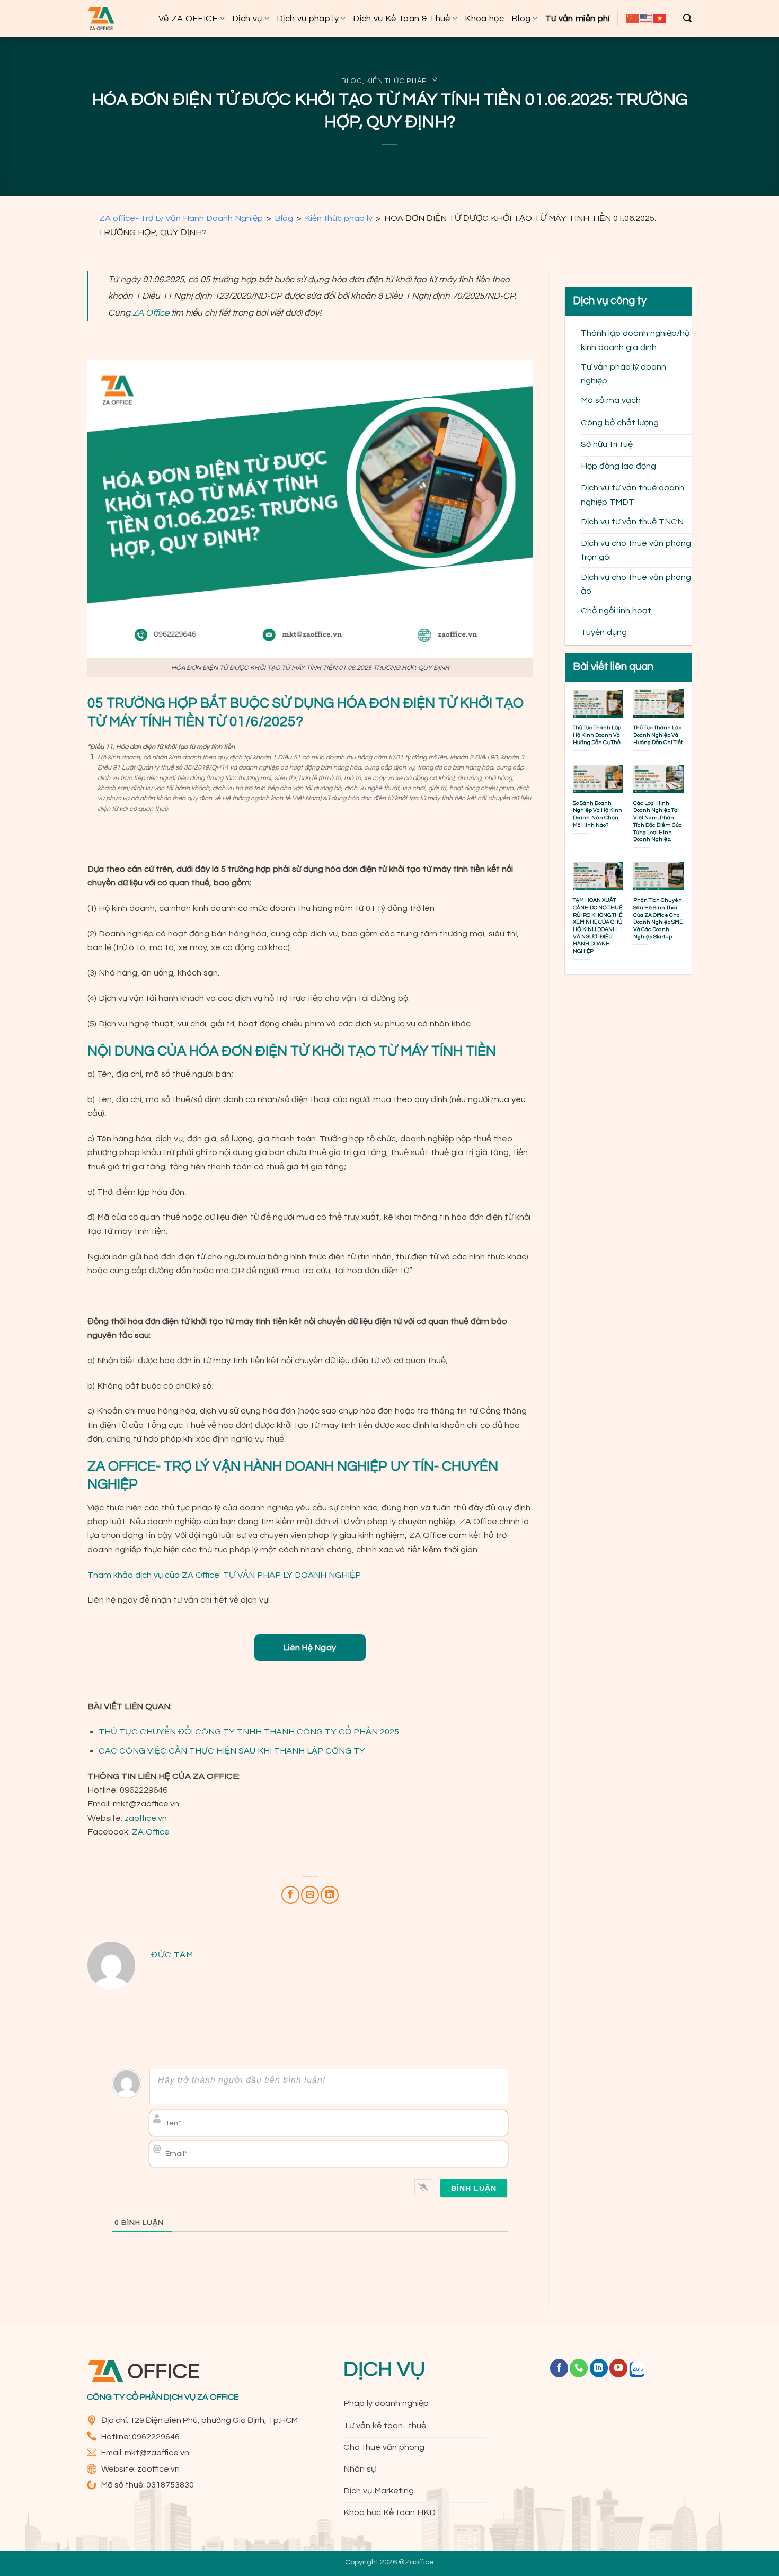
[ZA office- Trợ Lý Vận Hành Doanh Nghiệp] (101, 19)
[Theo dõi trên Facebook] (559, 2368)
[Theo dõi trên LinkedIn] (599, 2368)
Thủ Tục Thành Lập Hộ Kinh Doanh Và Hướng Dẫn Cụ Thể (597, 735)
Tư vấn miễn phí (578, 18)
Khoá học (484, 18)
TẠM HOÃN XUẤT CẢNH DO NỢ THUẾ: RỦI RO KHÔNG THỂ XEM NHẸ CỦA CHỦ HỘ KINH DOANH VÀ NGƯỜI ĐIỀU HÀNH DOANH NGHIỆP (598, 925)
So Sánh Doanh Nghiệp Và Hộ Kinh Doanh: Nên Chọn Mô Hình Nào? (597, 813)
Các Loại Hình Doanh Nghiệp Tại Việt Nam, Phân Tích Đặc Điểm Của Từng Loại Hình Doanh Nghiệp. (658, 821)
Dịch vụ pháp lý (308, 18)
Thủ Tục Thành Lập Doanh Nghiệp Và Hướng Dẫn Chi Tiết (658, 735)
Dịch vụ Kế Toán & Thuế (401, 18)
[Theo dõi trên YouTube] (618, 2368)
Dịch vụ (247, 18)
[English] (647, 19)
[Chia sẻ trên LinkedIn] (330, 1895)
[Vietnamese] (660, 19)
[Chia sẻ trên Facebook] (290, 1895)
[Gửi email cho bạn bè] (310, 1895)
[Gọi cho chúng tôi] (579, 2368)
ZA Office (151, 1832)
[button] (687, 18)
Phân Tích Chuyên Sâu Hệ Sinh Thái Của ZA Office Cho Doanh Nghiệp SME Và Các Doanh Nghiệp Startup (658, 918)
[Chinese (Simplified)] (633, 19)
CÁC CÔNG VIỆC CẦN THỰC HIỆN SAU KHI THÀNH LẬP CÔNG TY (232, 1751)
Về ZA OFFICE (188, 18)
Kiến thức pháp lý (402, 81)
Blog (521, 18)
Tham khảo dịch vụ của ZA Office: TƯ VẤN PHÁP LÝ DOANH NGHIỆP (224, 1575)
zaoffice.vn (146, 1818)
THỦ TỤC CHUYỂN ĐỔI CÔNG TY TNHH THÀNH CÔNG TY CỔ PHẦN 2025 (249, 1732)
